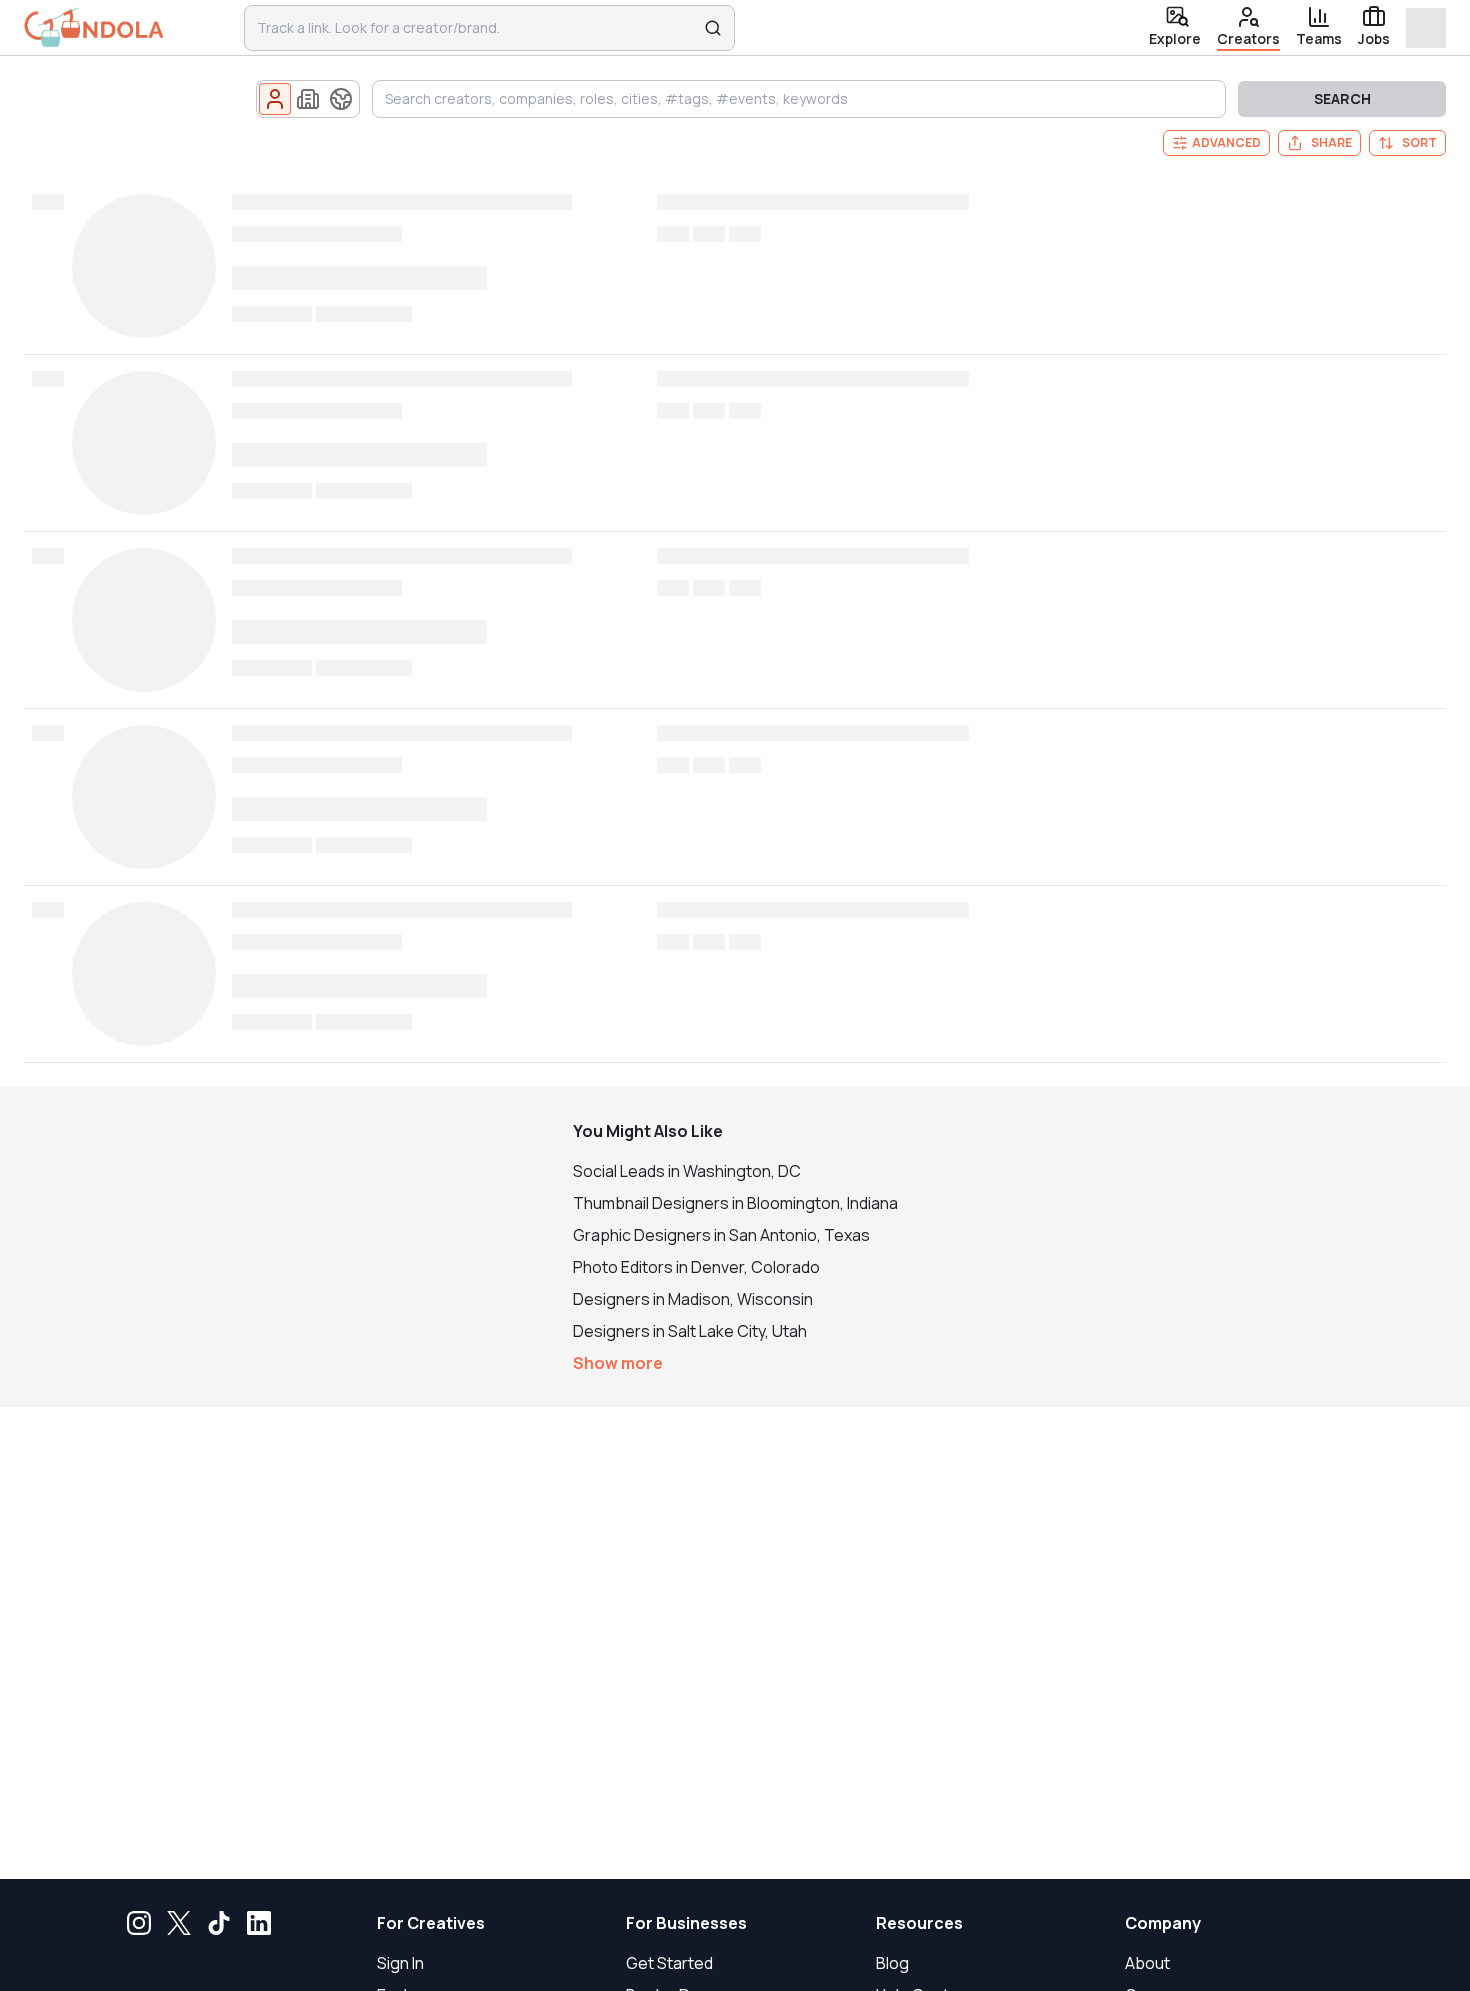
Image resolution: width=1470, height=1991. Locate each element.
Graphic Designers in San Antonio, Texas (721, 1235)
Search (1342, 98)
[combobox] (476, 28)
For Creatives (431, 1923)
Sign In (400, 1963)
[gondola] (94, 27)
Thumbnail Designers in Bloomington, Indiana (735, 1203)
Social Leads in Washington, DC (687, 1171)
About (1147, 1963)
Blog (892, 1963)
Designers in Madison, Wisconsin (693, 1299)
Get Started (669, 1963)
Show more (618, 1363)
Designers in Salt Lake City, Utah (690, 1331)
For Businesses (686, 1923)
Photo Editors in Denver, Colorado (696, 1267)
